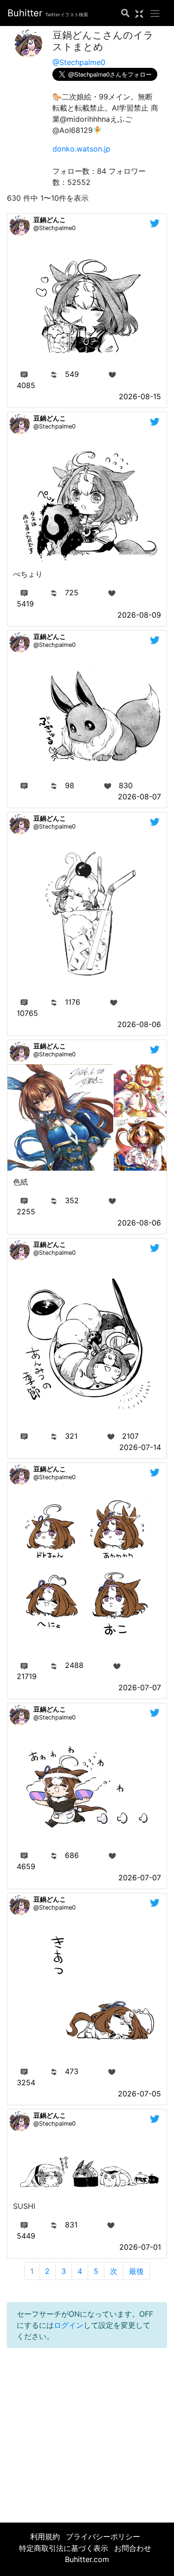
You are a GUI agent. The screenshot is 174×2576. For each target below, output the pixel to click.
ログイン (69, 2325)
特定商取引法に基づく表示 (64, 2548)
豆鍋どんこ (50, 220)
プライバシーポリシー (103, 2536)
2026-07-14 (140, 1447)
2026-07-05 (139, 2094)
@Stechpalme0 (79, 62)
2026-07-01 (140, 2247)
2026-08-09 (139, 615)
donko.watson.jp (81, 149)
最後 (136, 2271)
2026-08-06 (139, 1024)
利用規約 (45, 2536)
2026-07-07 (140, 1687)
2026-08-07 (139, 797)
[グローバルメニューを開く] (155, 13)
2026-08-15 (140, 396)
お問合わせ (133, 2548)
